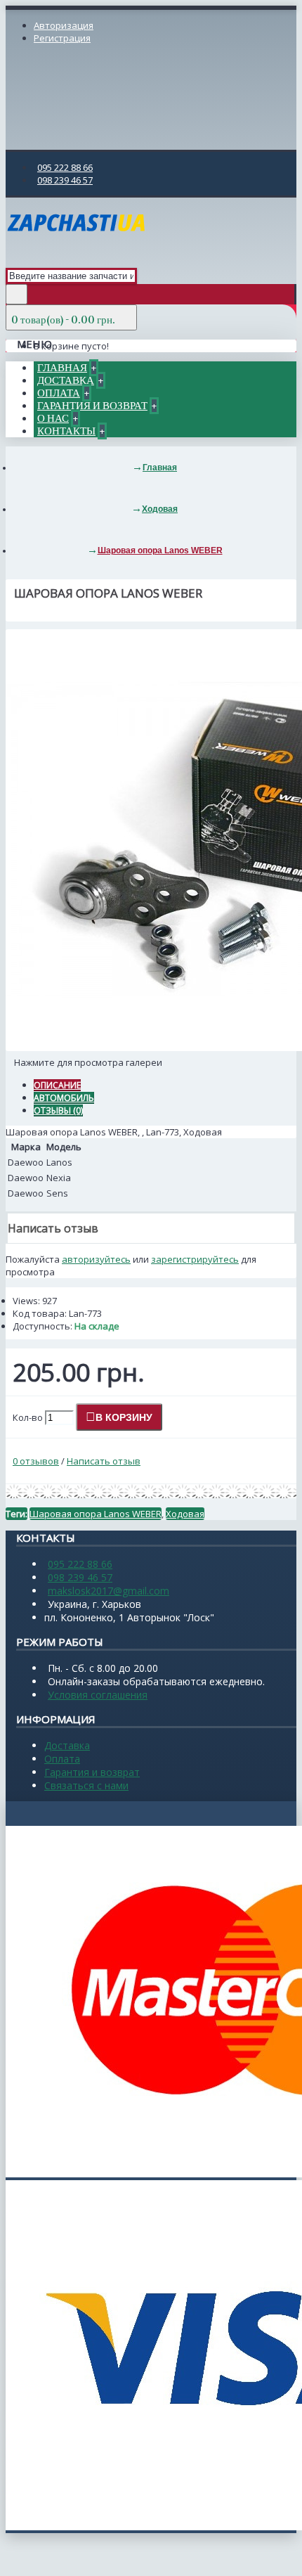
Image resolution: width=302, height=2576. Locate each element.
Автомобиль (64, 1098)
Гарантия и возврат (92, 1772)
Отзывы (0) (58, 1110)
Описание (57, 1085)
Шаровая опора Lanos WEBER (96, 1514)
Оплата (62, 1759)
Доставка (67, 1745)
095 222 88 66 (80, 1564)
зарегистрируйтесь (195, 1259)
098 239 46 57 (80, 1577)
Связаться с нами (86, 1785)
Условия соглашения (98, 1695)
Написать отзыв (104, 1461)
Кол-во (28, 1417)
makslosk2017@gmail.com (109, 1591)
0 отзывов (36, 1461)
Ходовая (185, 1514)
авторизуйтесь (96, 1259)
